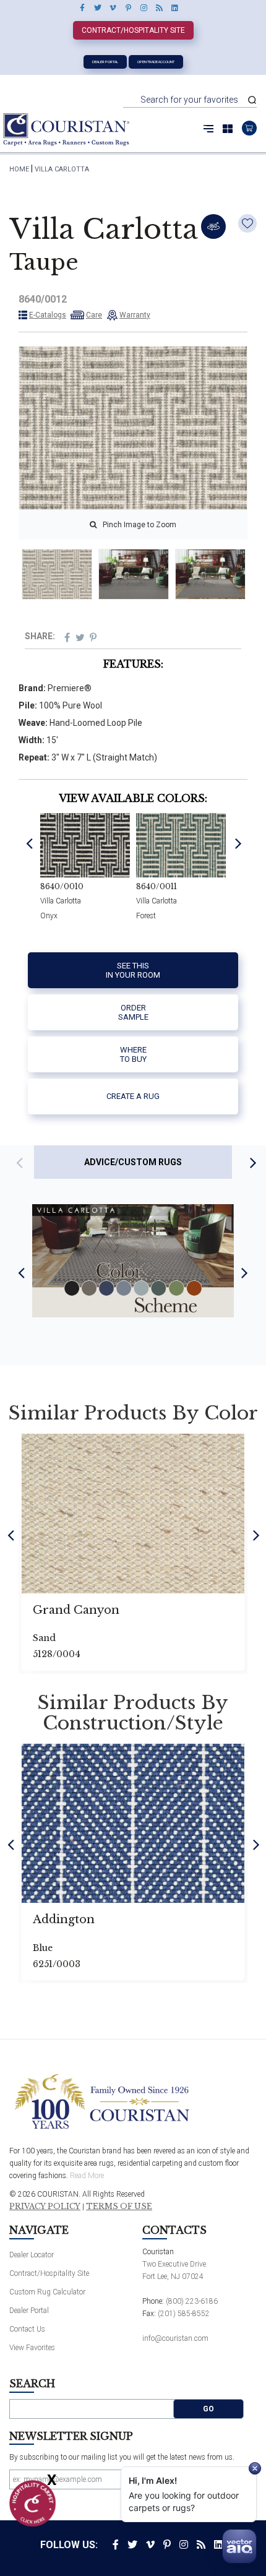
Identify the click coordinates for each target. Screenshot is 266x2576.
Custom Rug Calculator (47, 2292)
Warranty (135, 315)
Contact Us (27, 2329)
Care (94, 315)
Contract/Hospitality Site (133, 30)
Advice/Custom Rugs (133, 1162)
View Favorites (32, 2348)
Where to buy (133, 1055)
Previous (29, 843)
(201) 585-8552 (184, 2314)
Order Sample (133, 1013)
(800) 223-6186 (192, 2301)
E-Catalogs (48, 315)
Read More (87, 2176)
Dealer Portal (105, 62)
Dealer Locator (32, 2255)
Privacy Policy (45, 2207)
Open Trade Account (156, 62)
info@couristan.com (175, 2338)
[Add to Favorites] (247, 223)
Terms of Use (119, 2207)
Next (238, 843)
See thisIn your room (133, 971)
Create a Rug (133, 1096)
